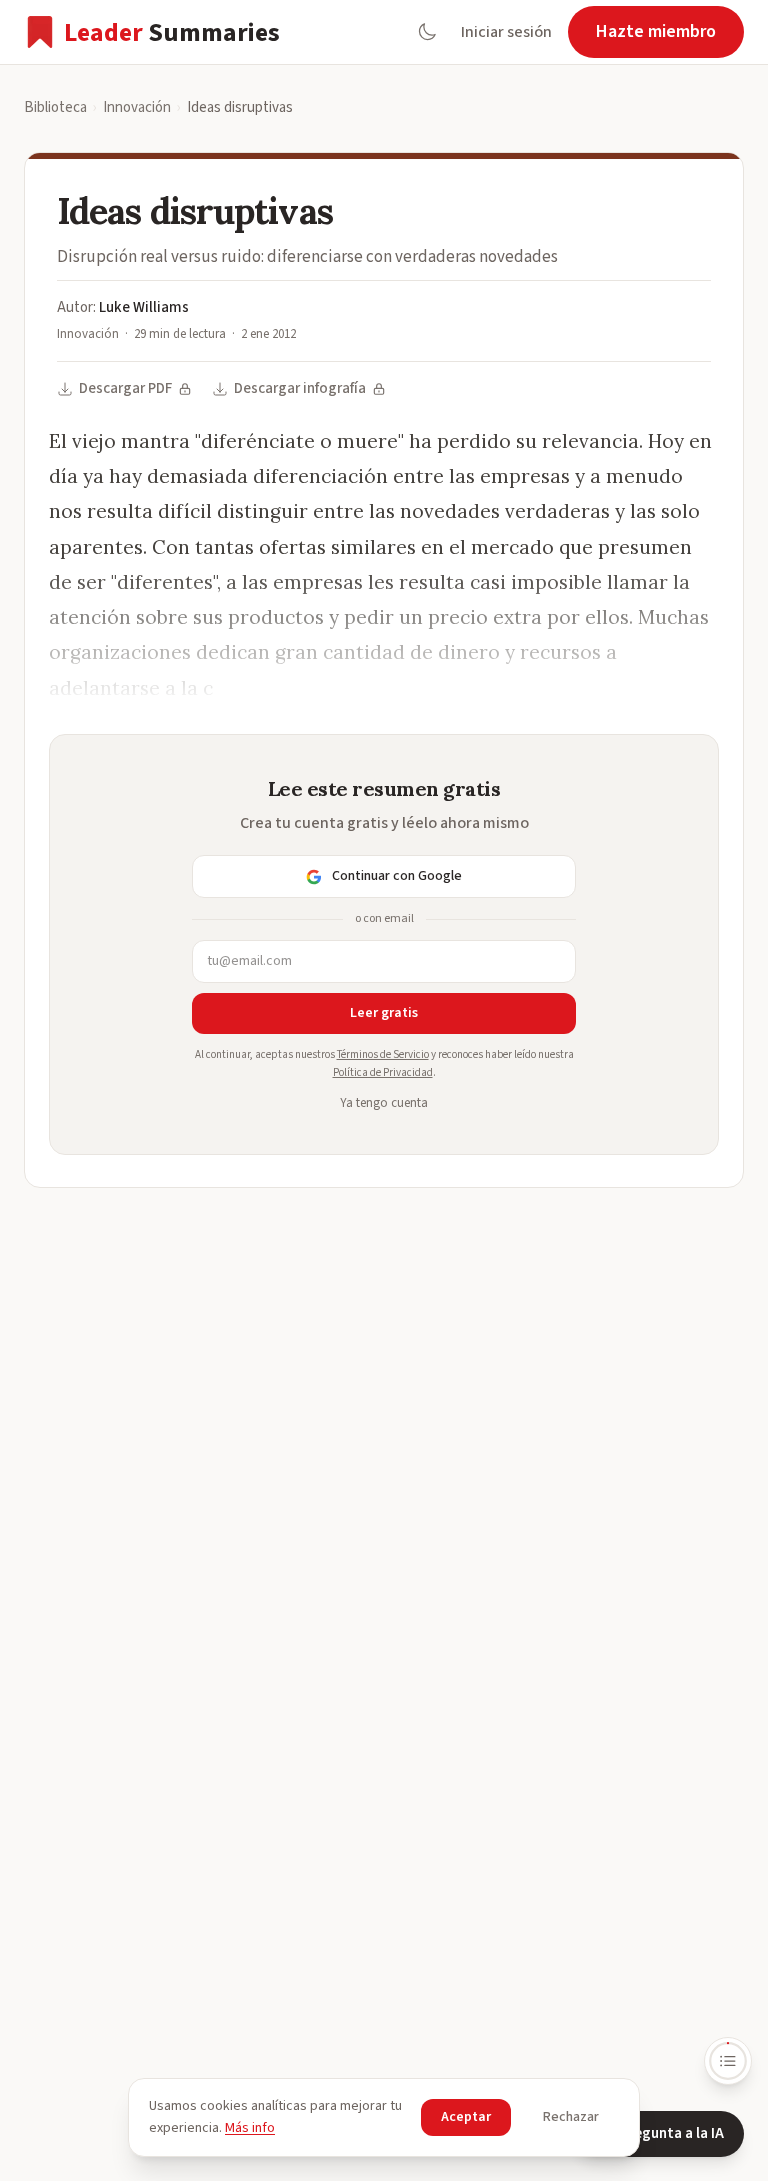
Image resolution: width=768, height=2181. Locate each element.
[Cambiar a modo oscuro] (427, 32)
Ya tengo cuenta (384, 1103)
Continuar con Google (397, 876)
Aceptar (466, 2117)
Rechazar (571, 2117)
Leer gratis (384, 1013)
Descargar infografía (300, 388)
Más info (250, 2128)
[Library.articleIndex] (728, 2061)
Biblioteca (55, 107)
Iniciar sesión (506, 32)
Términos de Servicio (383, 1054)
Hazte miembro (656, 31)
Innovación (137, 107)
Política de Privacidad (383, 1072)
